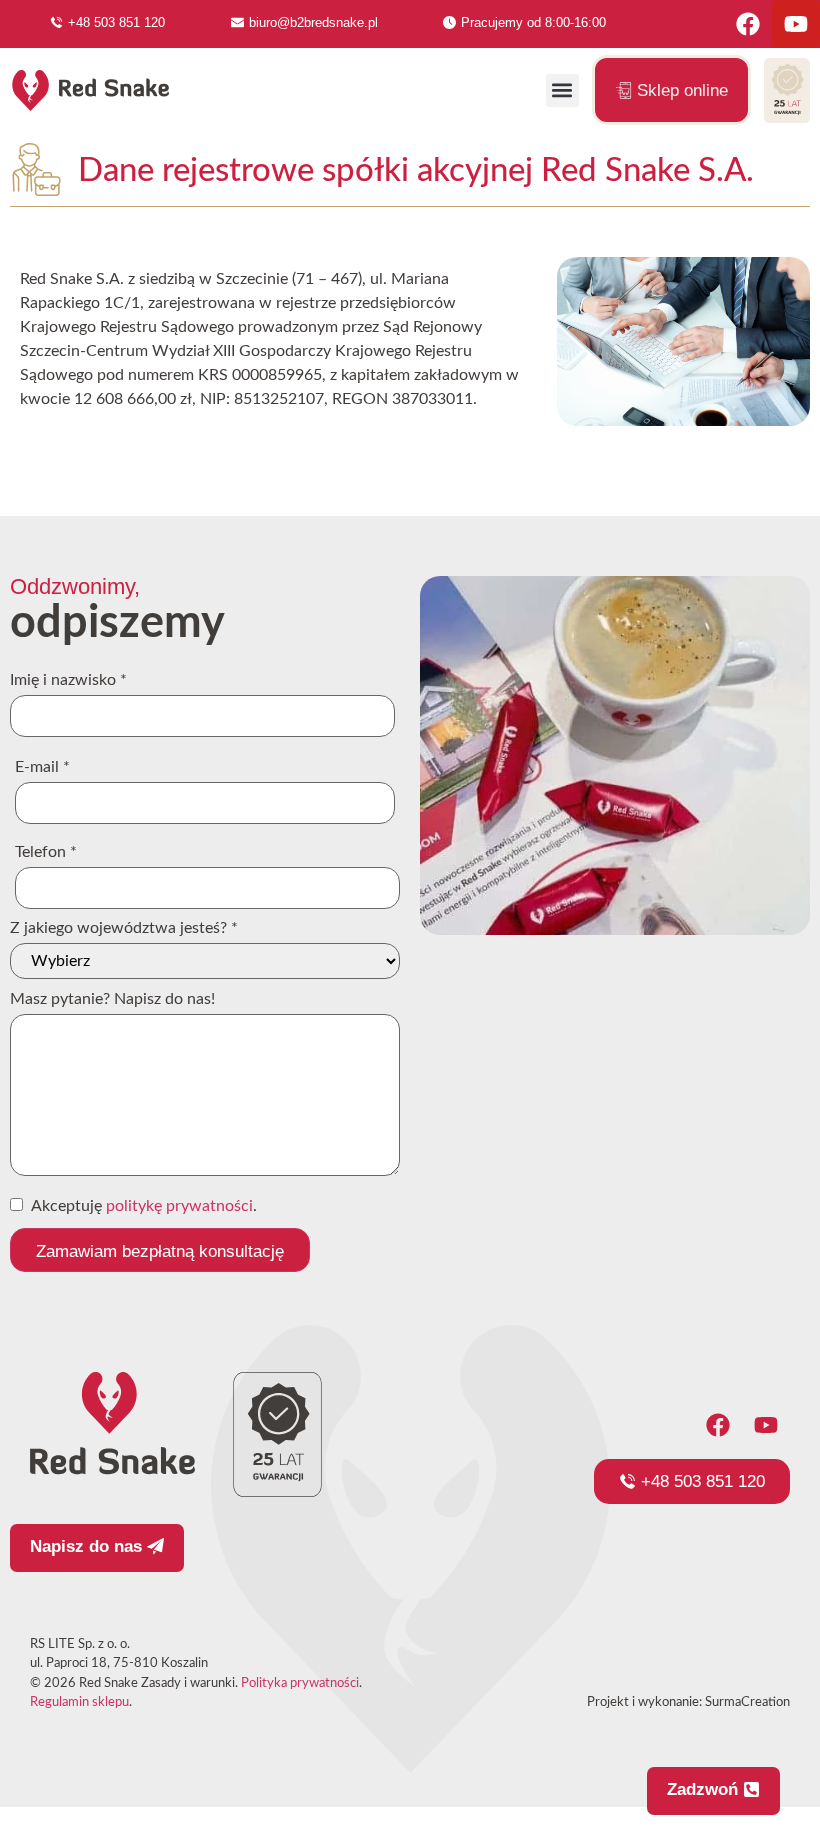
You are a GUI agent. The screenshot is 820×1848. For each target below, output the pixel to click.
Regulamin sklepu (79, 1702)
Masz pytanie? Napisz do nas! (112, 999)
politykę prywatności (179, 1206)
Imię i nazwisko (68, 680)
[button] (562, 90)
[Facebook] (748, 24)
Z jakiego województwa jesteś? (124, 928)
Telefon (46, 852)
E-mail (42, 767)
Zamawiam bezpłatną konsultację (160, 1251)
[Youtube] (796, 24)
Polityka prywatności (300, 1683)
